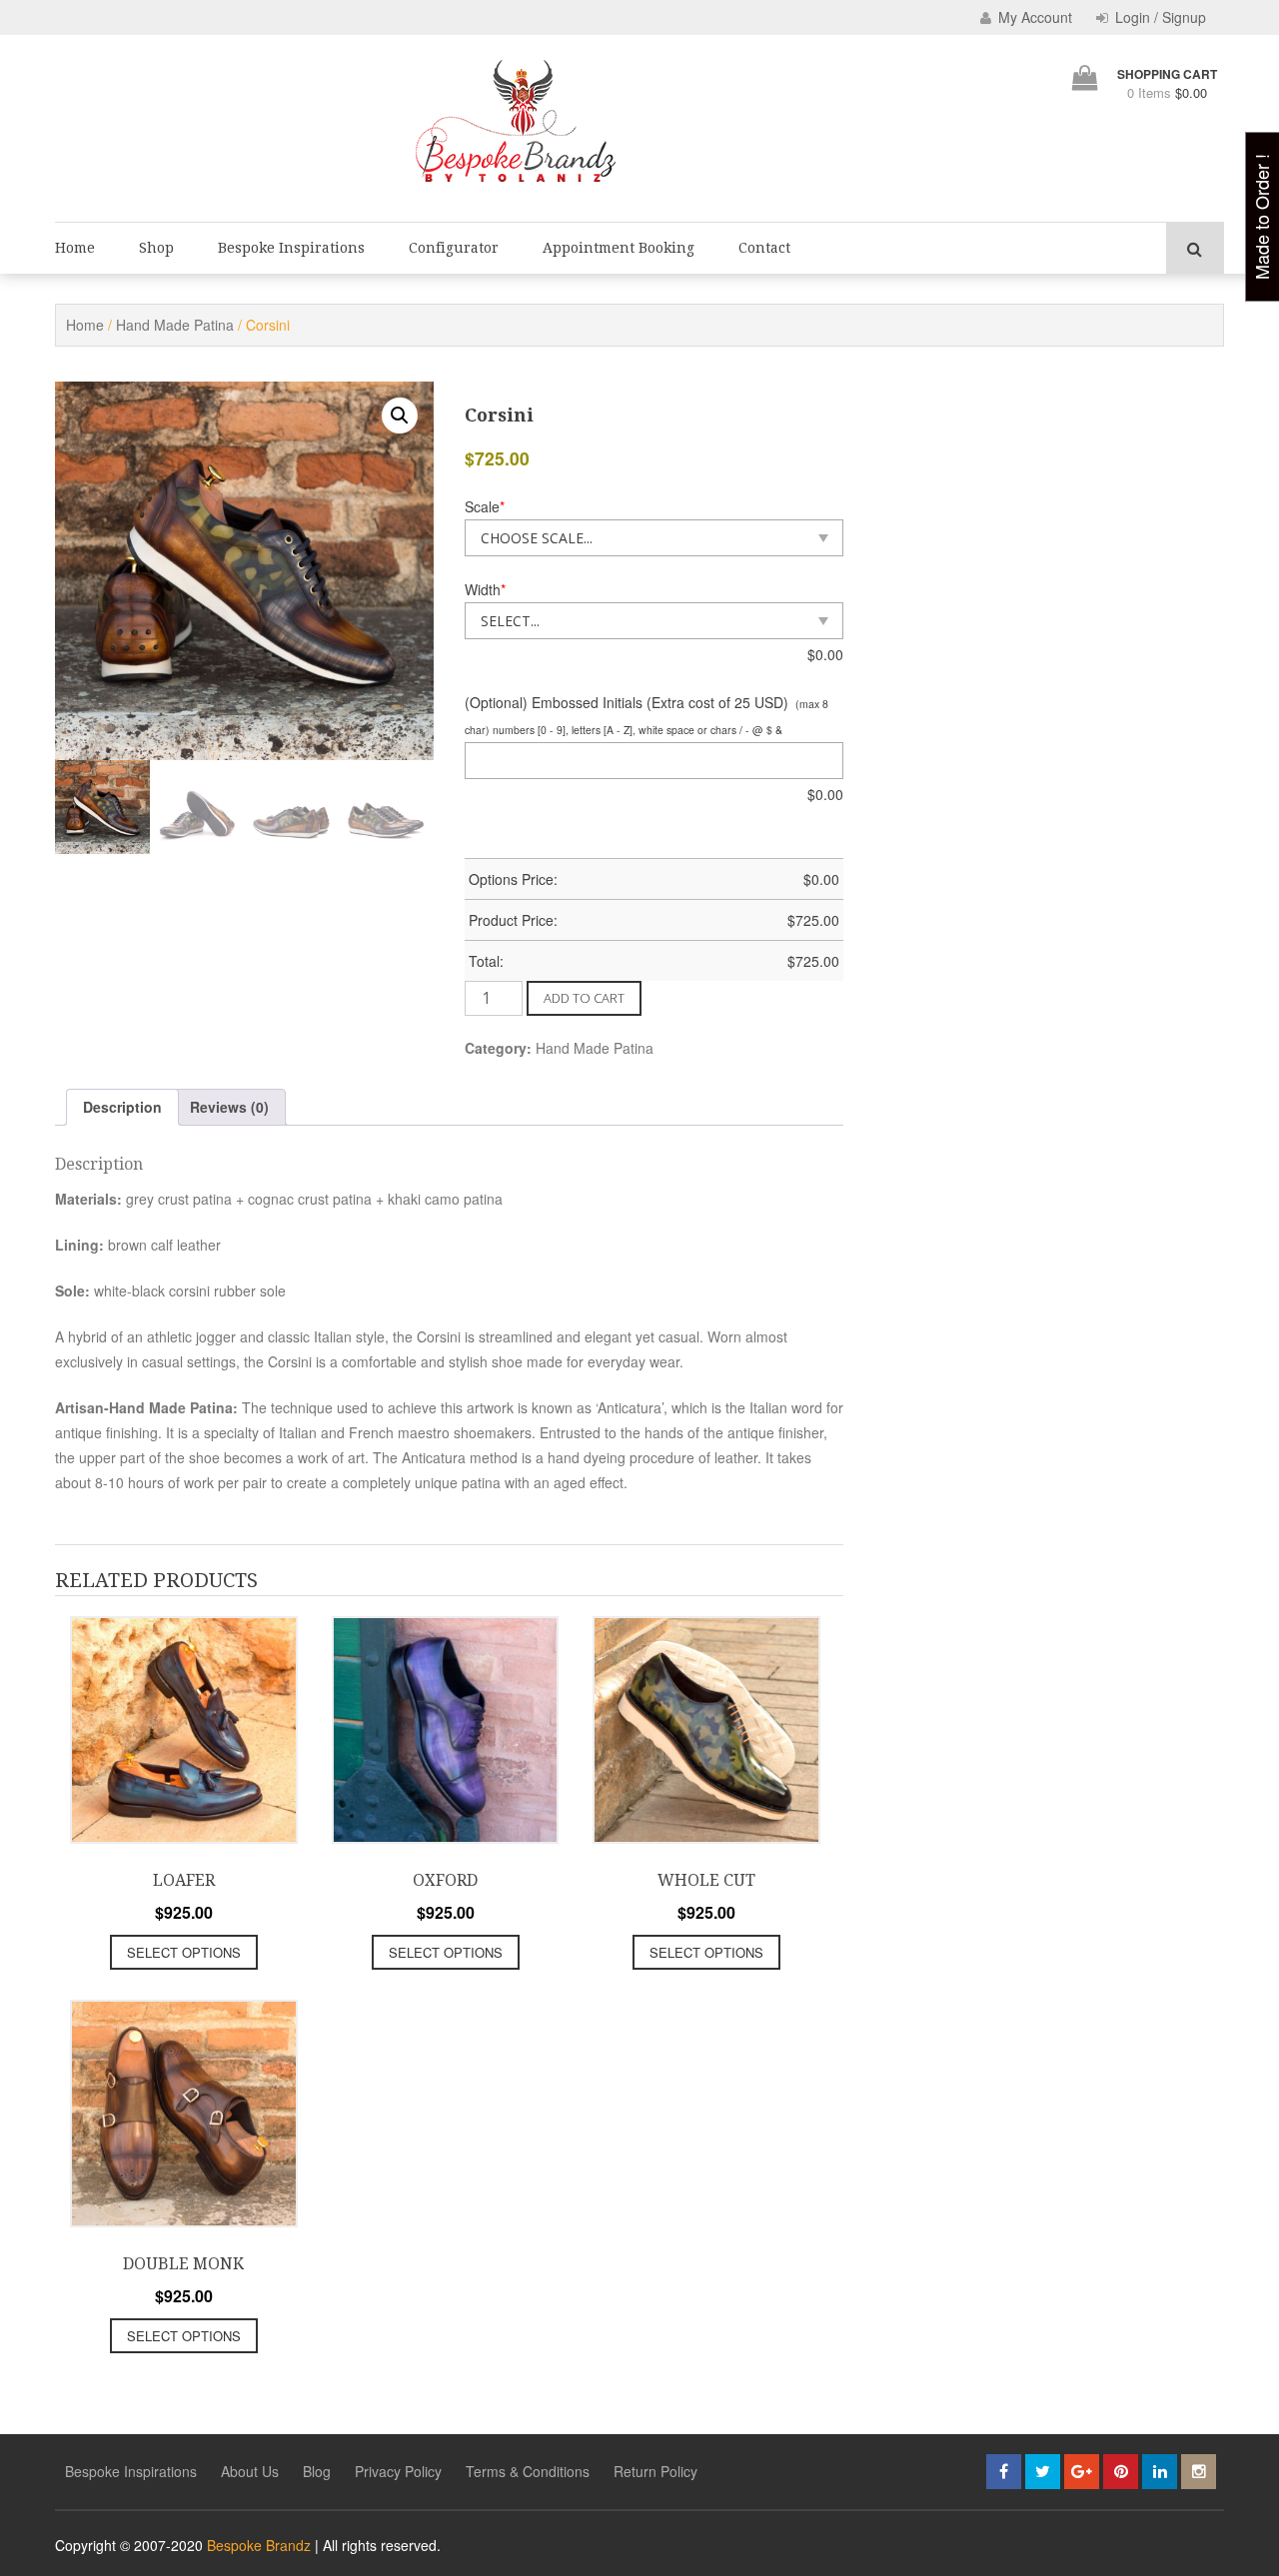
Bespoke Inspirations (291, 248)
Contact (764, 248)
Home (75, 248)
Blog (317, 2471)
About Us (250, 2471)
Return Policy (655, 2471)
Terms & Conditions (528, 2471)
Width (485, 589)
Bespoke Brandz (259, 2545)
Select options (184, 1952)
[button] (400, 416)
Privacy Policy (398, 2471)
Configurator (454, 248)
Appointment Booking (619, 248)
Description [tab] (122, 1107)
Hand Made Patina (175, 325)
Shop (156, 248)
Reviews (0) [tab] (229, 1107)
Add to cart (584, 998)
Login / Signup (1159, 17)
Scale (485, 506)
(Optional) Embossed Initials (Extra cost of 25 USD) (627, 702)
